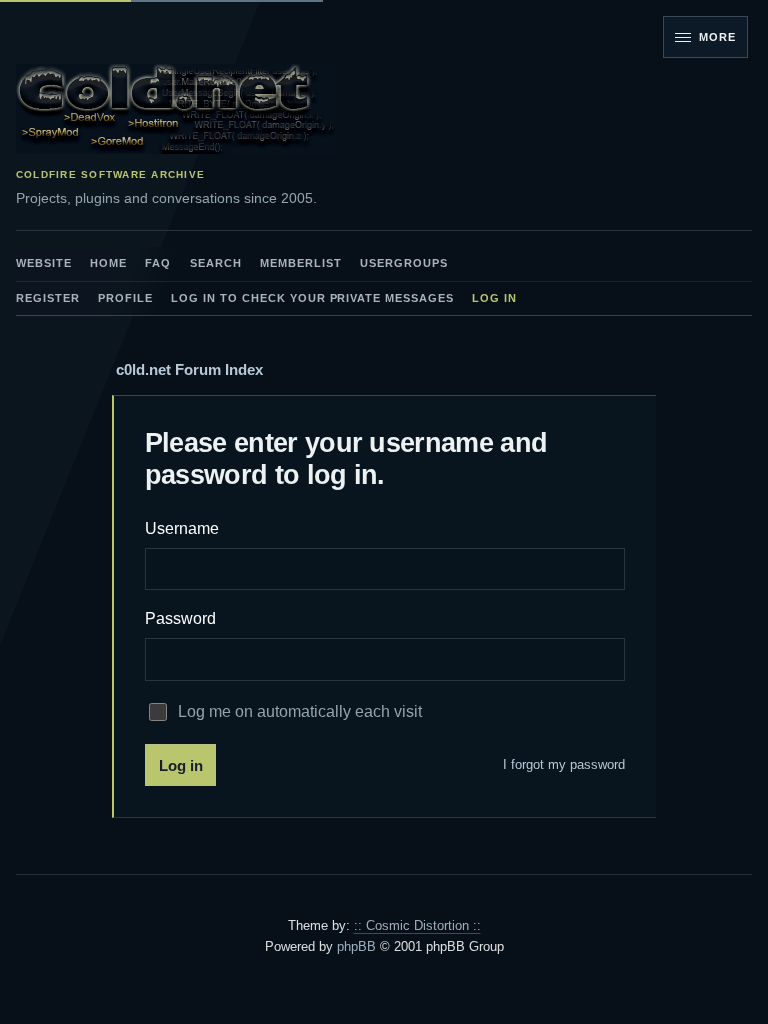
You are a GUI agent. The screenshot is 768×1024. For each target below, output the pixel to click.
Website (44, 263)
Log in (494, 298)
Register (48, 298)
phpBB (356, 946)
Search (216, 263)
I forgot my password (564, 764)
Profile (125, 298)
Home (108, 263)
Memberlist (301, 263)
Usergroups (404, 263)
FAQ (158, 263)
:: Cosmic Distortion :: (417, 925)
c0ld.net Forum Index (189, 369)
